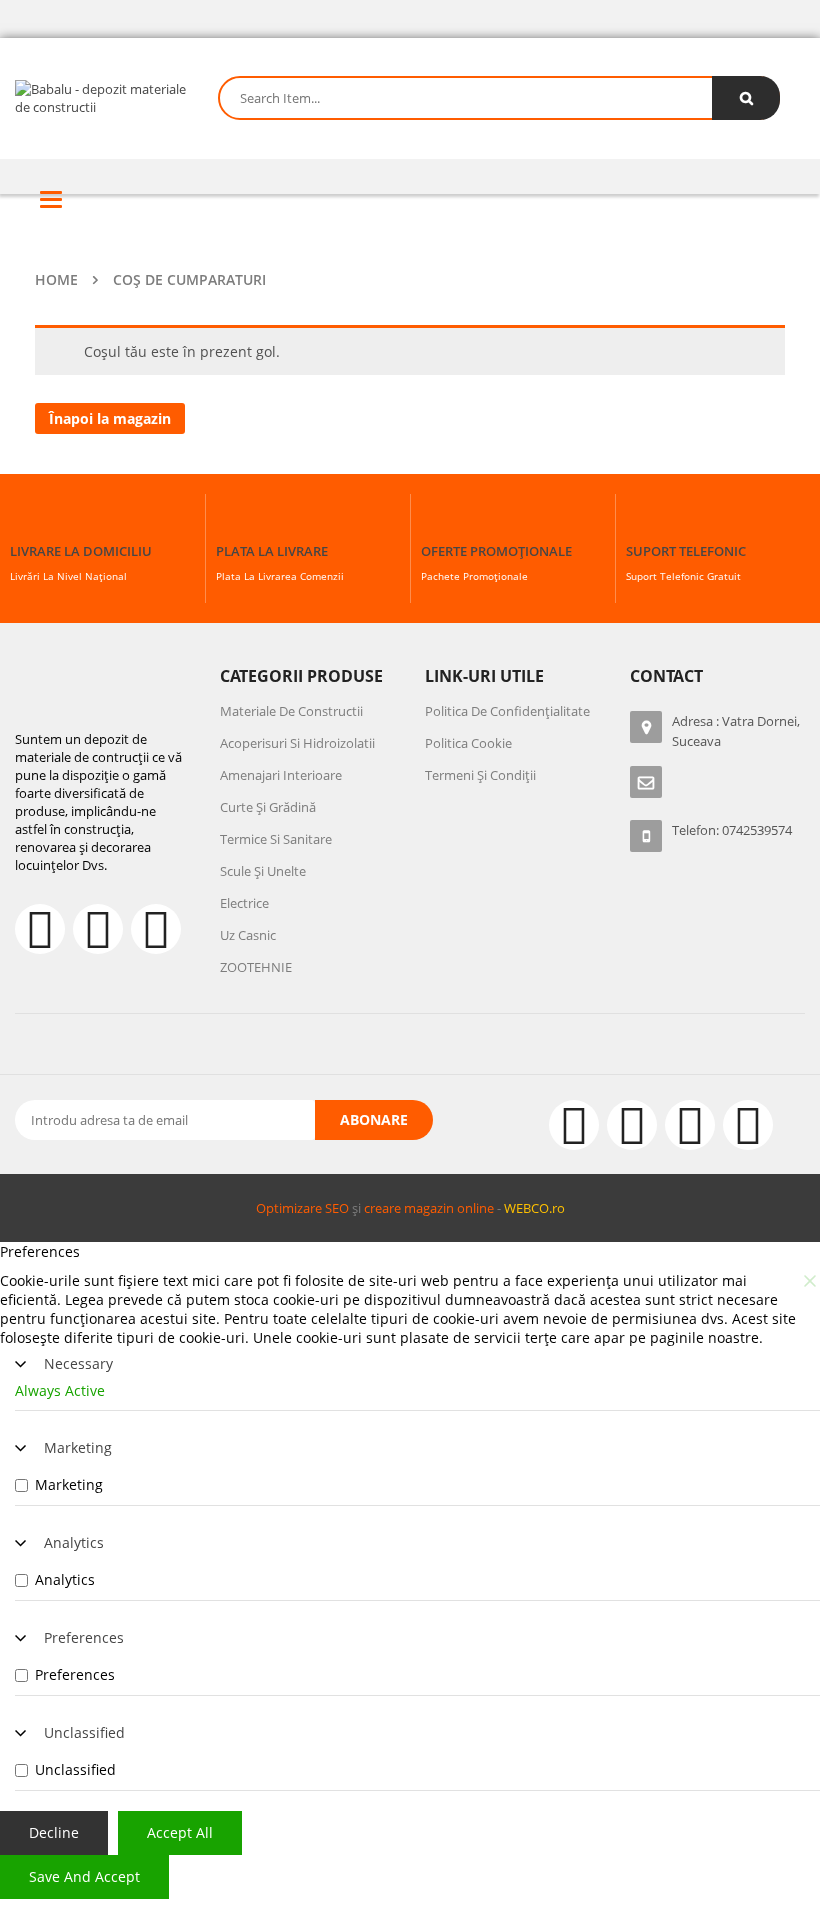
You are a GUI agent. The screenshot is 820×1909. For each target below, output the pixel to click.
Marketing (78, 1447)
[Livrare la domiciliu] (28, 522)
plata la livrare (272, 551)
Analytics (74, 1542)
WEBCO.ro (534, 1208)
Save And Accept (84, 1876)
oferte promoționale (496, 551)
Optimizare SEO (302, 1208)
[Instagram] (632, 1125)
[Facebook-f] (40, 929)
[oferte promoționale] (439, 522)
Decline (54, 1832)
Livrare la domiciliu (81, 551)
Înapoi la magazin (110, 418)
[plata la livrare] (234, 522)
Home (56, 279)
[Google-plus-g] (690, 1125)
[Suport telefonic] (644, 522)
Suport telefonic (686, 551)
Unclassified (84, 1732)
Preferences (84, 1637)
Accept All (180, 1832)
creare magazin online (429, 1208)
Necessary (78, 1363)
